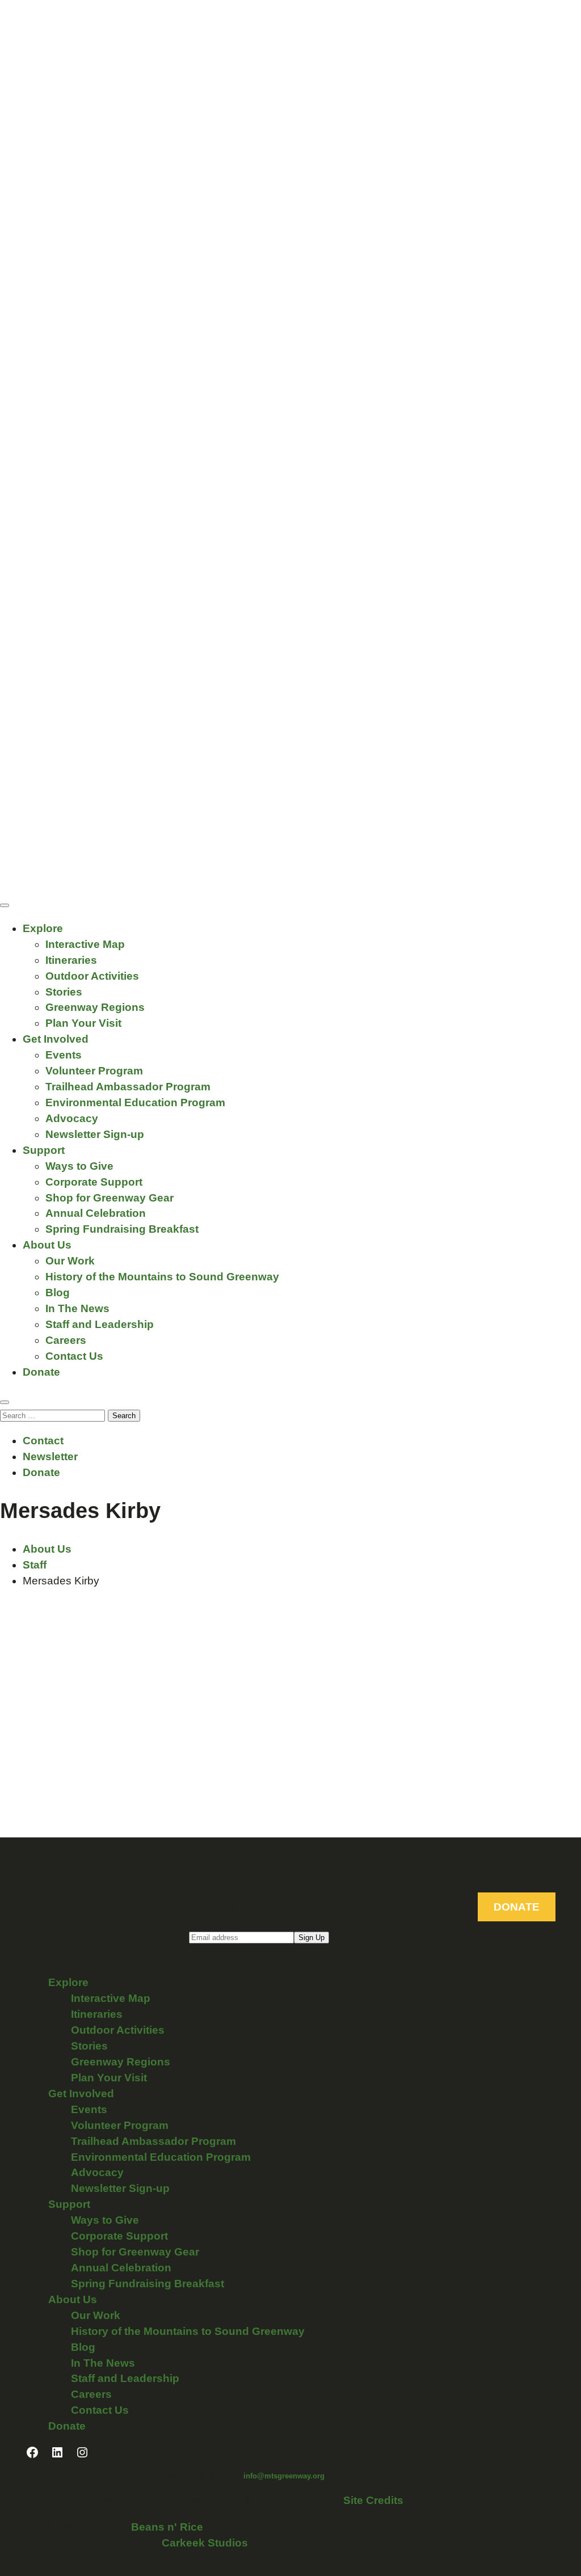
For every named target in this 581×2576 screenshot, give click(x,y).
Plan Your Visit (83, 1023)
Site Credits (373, 2500)
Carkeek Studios (205, 2543)
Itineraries (71, 960)
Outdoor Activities (92, 976)
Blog (58, 1293)
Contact (43, 1441)
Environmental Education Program (135, 1103)
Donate (41, 1372)
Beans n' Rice (167, 2527)
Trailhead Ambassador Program (128, 1087)
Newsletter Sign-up (95, 1134)
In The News (77, 1308)
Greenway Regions (95, 1007)
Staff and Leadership (100, 1324)
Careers (66, 1340)
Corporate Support (94, 1182)
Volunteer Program (94, 1071)
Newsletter (50, 1456)
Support (44, 1150)
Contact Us (74, 1356)
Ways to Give (79, 1166)
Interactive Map (85, 944)
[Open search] (5, 1402)
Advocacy (72, 1118)
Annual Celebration (96, 1213)
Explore (43, 928)
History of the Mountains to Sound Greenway (162, 1277)
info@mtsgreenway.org (284, 2476)
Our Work (70, 1261)
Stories (64, 992)
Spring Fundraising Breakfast (122, 1229)
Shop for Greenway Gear (110, 1198)
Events (64, 1055)
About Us (47, 1245)
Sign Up (311, 1938)
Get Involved (56, 1039)
